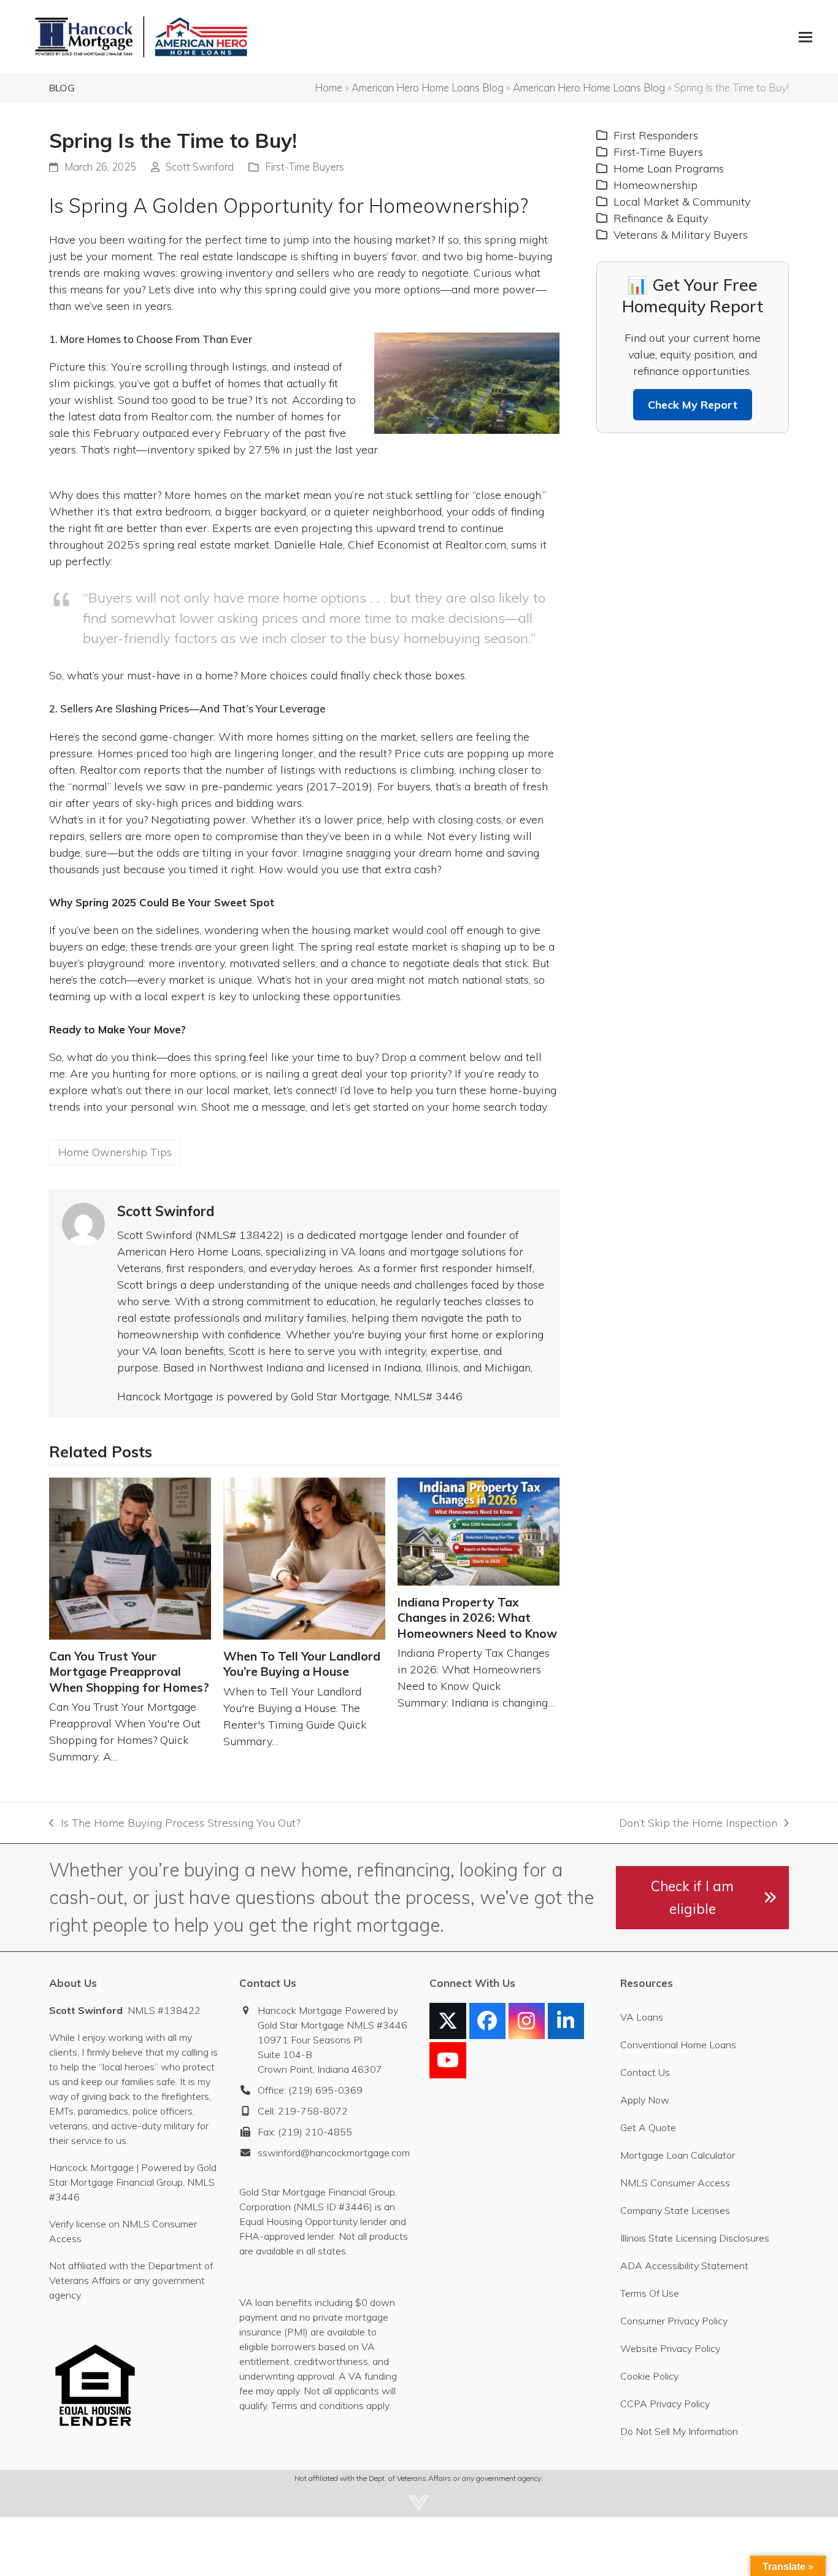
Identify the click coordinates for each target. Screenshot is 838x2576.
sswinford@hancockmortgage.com (334, 2153)
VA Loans (642, 2017)
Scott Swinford (200, 167)
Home (329, 87)
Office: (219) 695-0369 (310, 2090)
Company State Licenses (675, 2210)
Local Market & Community (682, 202)
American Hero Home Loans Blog (428, 87)
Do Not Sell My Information (679, 2431)
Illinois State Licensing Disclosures (695, 2238)
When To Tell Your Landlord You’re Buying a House (302, 1664)
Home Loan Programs (669, 168)
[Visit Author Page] (83, 1223)
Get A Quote (648, 2127)
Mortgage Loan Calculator (678, 2155)
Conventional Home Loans (678, 2045)
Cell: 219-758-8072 (303, 2111)
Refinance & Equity (661, 218)
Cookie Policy (649, 2376)
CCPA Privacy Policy (665, 2404)
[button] (805, 37)
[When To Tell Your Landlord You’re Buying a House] (304, 1559)
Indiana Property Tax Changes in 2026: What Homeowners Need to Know (477, 1618)
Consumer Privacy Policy (674, 2321)
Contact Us (645, 2072)
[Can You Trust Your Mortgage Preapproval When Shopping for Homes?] (130, 1559)
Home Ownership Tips (115, 1152)
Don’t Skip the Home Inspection (698, 1823)
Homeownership (655, 185)
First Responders (656, 135)
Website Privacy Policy (670, 2348)
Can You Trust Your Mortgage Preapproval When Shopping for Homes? (129, 1672)
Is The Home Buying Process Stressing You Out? (174, 1823)
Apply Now (645, 2100)
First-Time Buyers (305, 167)
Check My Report (693, 405)
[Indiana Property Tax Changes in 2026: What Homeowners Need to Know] (479, 1532)
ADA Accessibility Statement (684, 2266)
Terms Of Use (650, 2293)
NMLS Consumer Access (675, 2183)
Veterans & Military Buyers (681, 235)
